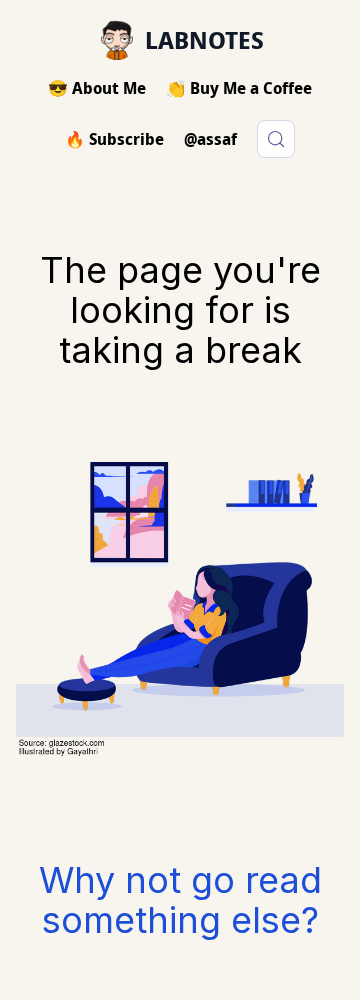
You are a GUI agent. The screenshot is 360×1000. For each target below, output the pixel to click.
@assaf (210, 139)
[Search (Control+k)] (276, 139)
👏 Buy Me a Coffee (239, 88)
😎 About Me (97, 88)
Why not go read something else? (180, 900)
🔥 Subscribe (114, 139)
